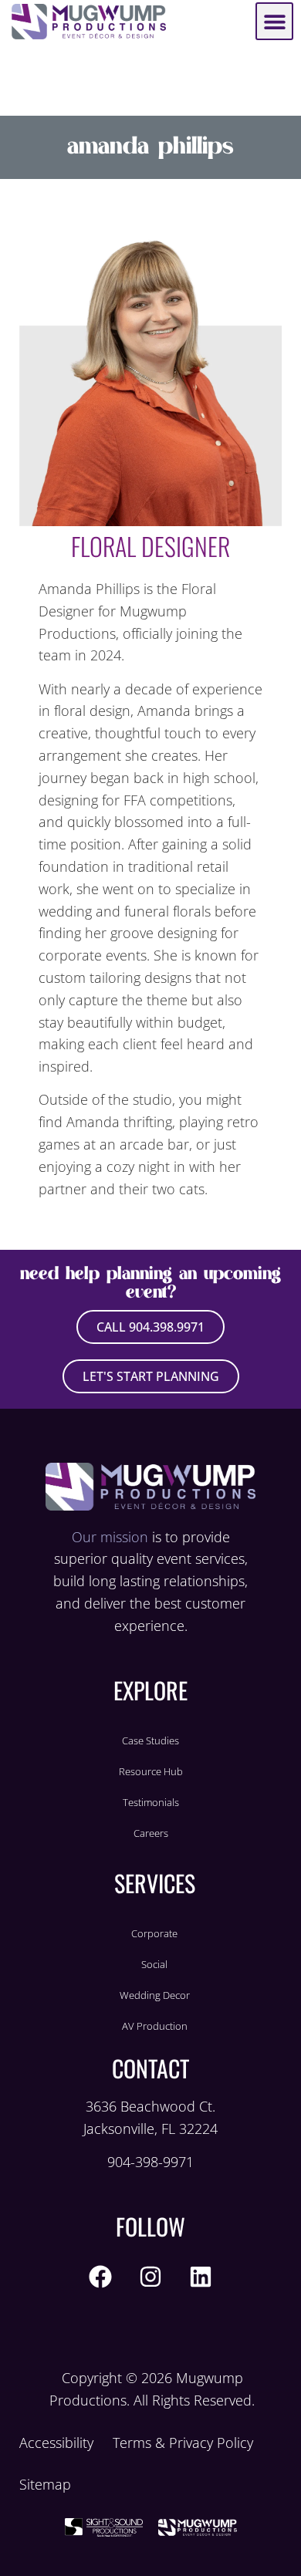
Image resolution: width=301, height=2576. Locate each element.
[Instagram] (150, 2277)
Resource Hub (151, 1771)
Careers (151, 1833)
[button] (274, 21)
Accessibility (56, 2443)
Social (154, 1964)
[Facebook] (100, 2277)
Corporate (154, 1933)
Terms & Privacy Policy (183, 2443)
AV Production (155, 2026)
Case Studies (150, 1740)
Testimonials (151, 1802)
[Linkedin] (201, 2277)
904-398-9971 (150, 2162)
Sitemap (45, 2484)
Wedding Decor (155, 1995)
